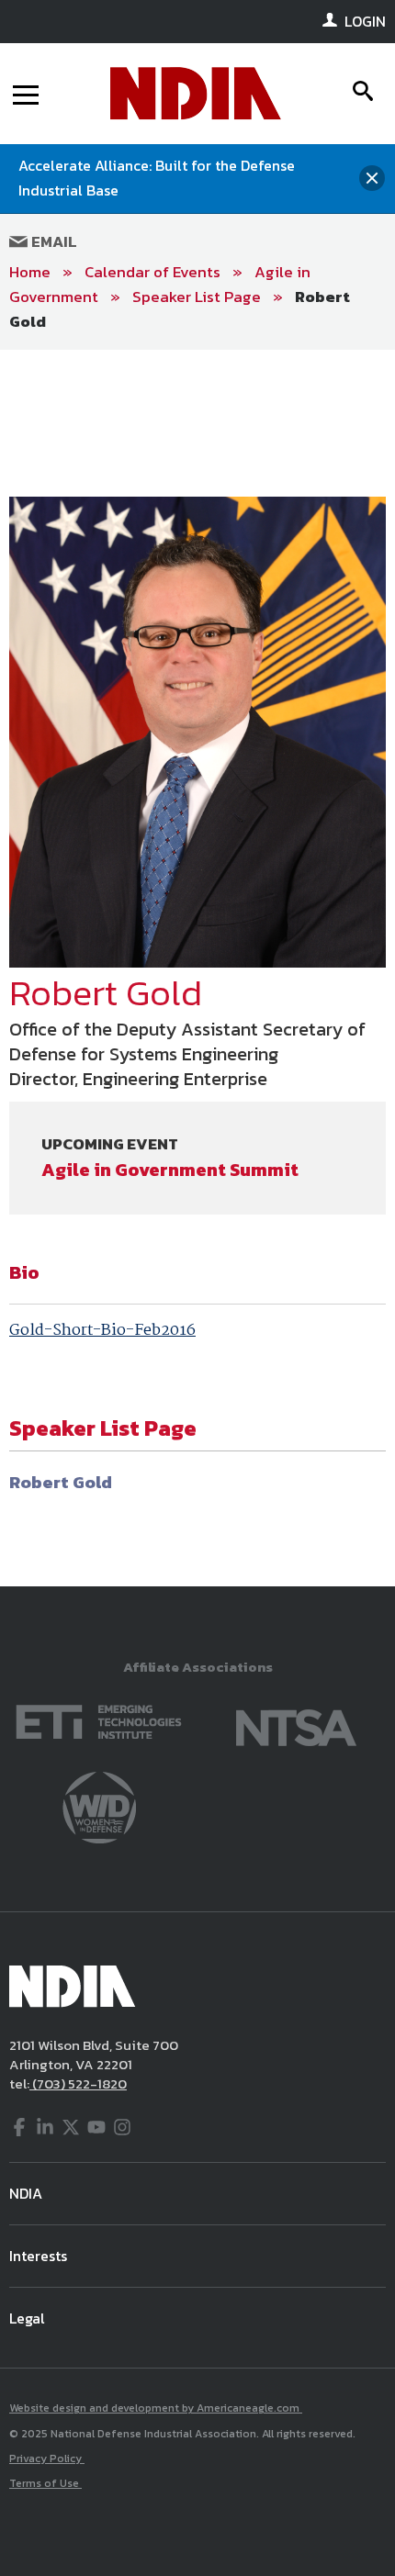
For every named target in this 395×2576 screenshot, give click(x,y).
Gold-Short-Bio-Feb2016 (102, 1331)
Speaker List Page (197, 297)
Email (52, 241)
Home (30, 272)
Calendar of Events (152, 272)
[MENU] (26, 94)
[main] (197, 968)
